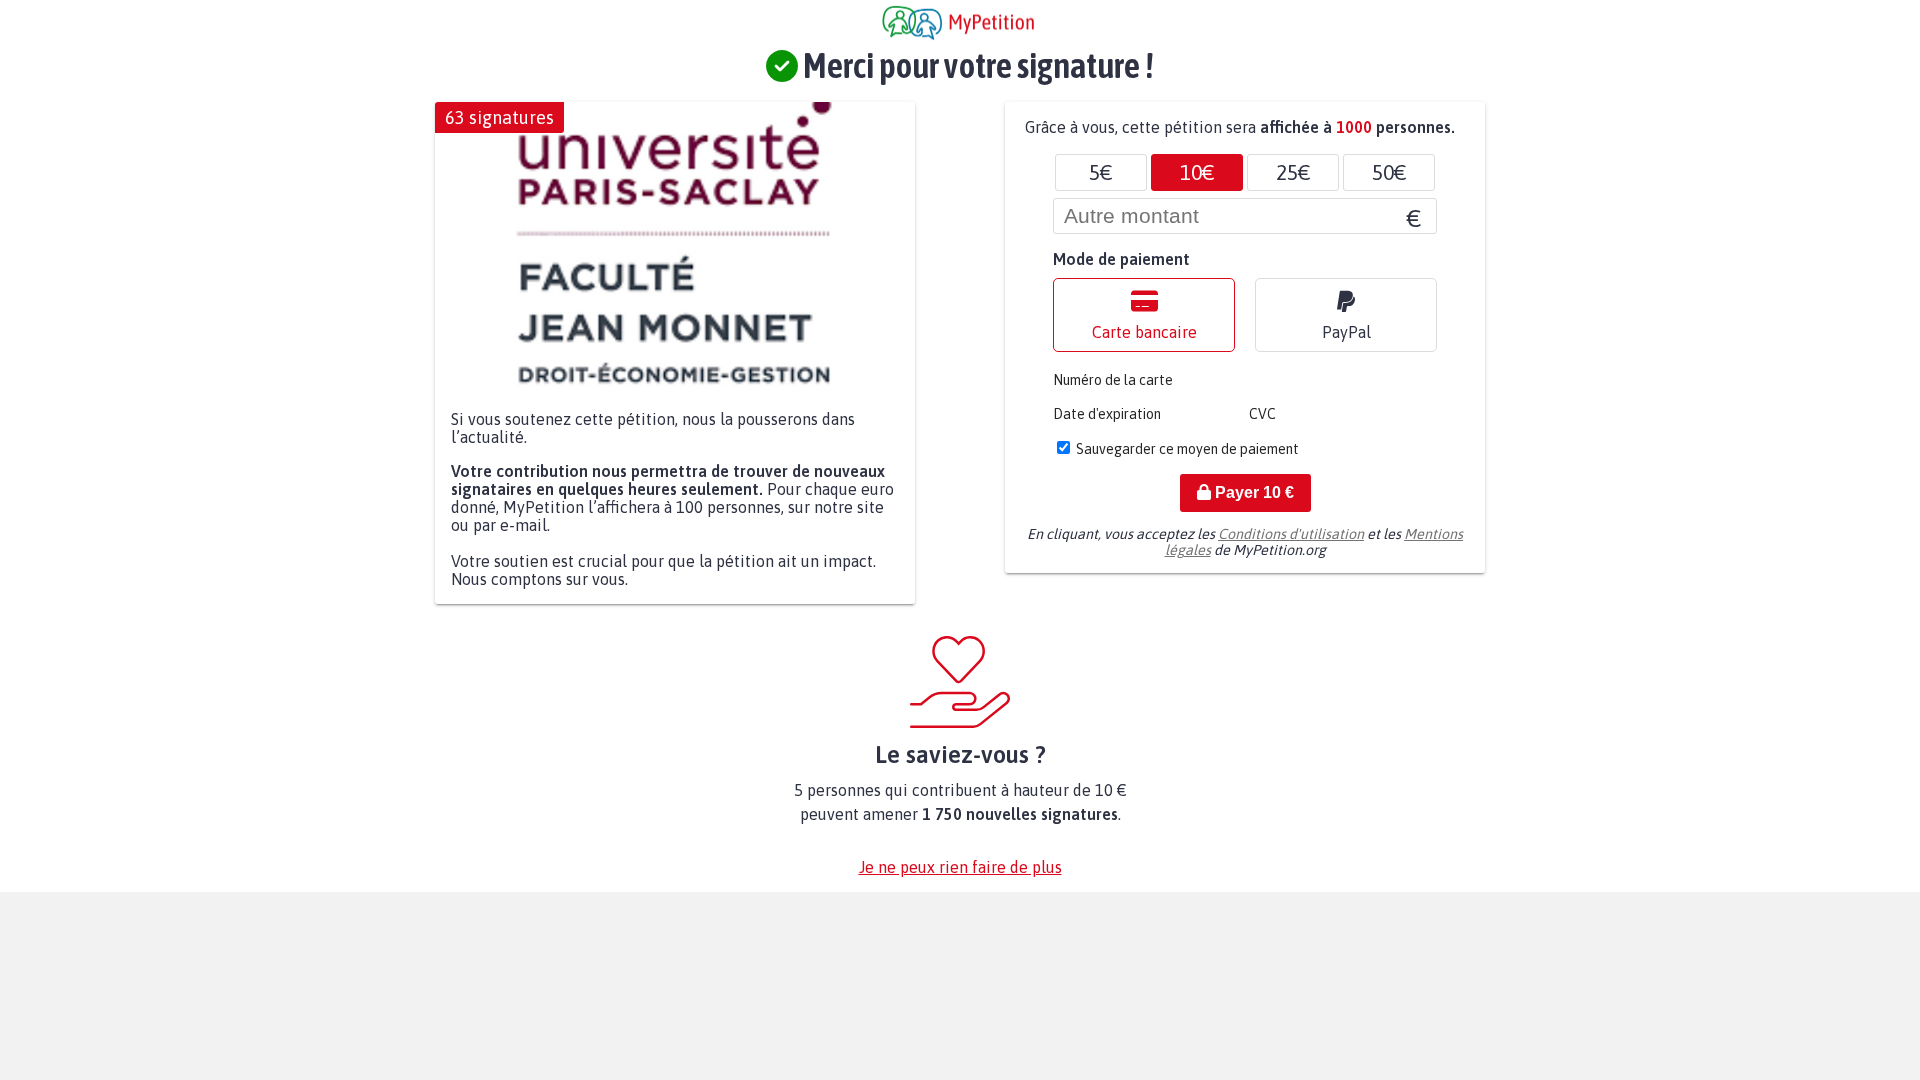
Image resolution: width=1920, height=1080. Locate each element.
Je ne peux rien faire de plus (960, 867)
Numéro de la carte (1113, 380)
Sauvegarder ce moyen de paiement (1187, 449)
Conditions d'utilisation (1291, 534)
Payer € (1252, 492)
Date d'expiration (1107, 414)
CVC (1262, 414)
